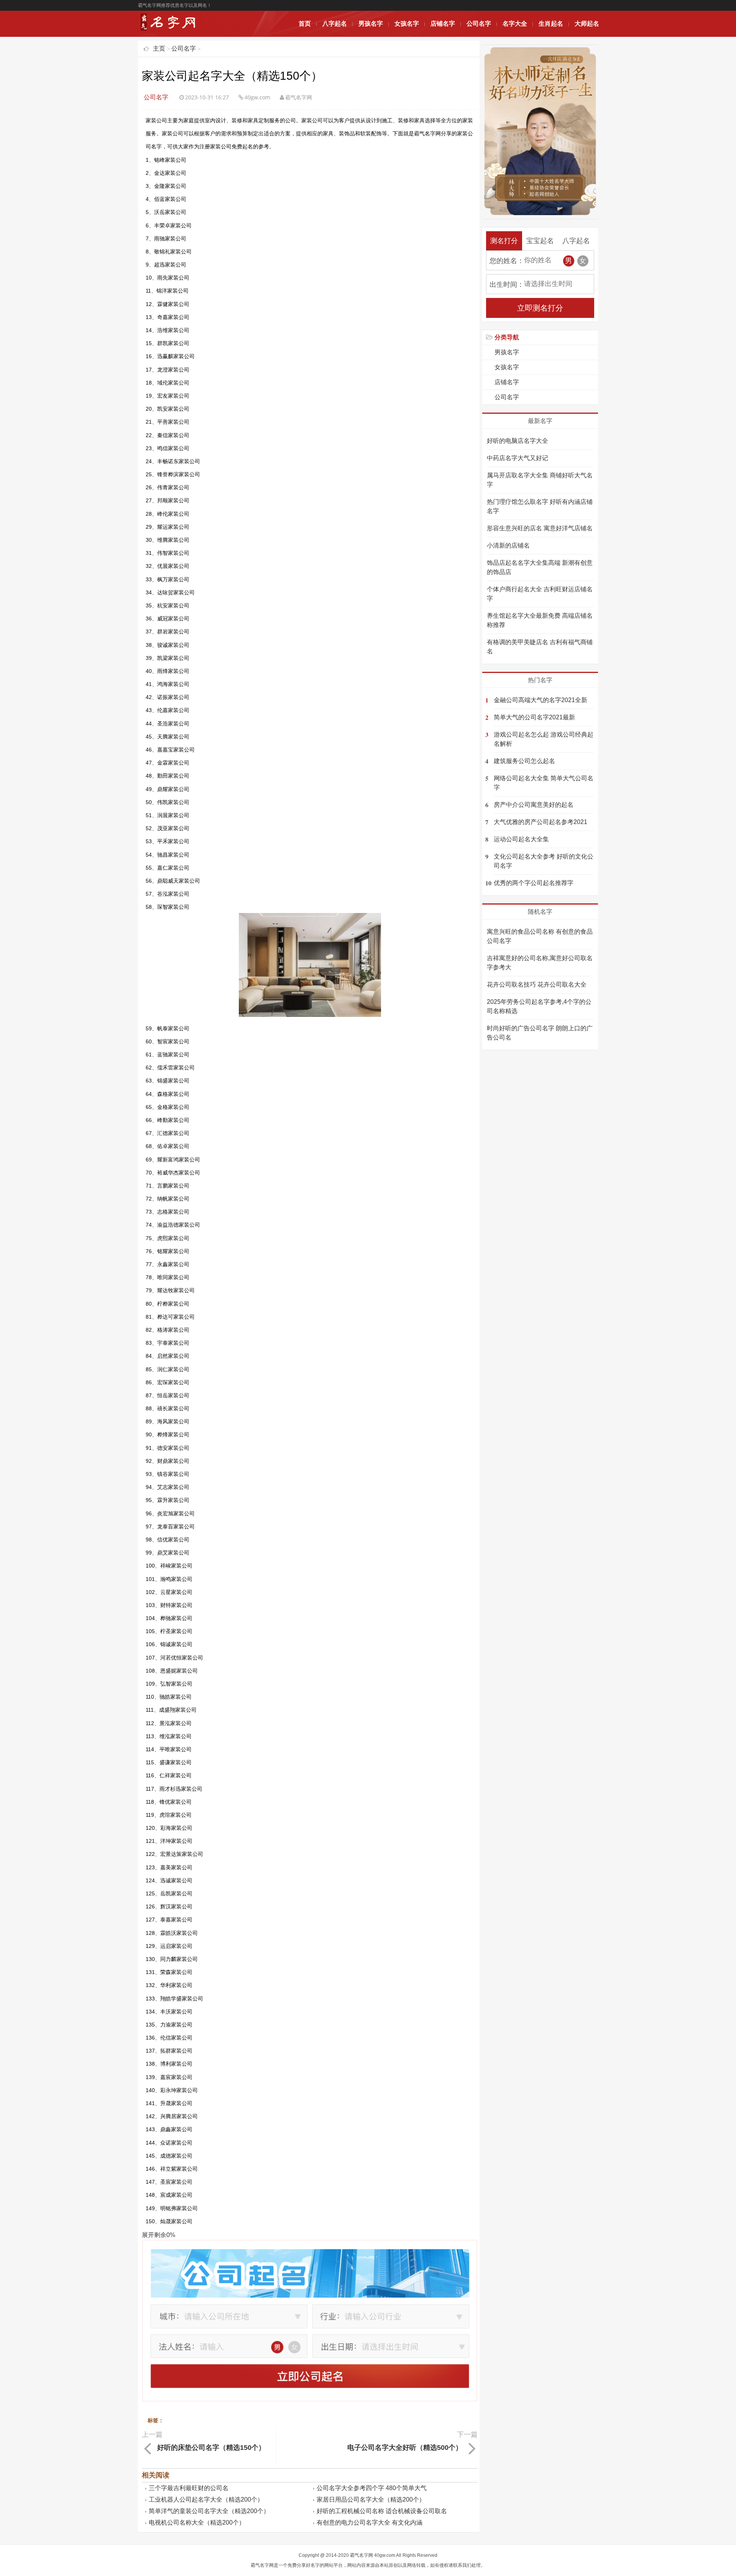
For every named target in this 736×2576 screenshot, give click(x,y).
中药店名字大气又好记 (517, 458)
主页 (159, 49)
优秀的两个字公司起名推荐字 (534, 883)
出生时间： (507, 285)
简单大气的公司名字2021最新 (534, 717)
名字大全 (515, 24)
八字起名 (335, 24)
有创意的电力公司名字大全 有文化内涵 (370, 2523)
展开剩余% (159, 2235)
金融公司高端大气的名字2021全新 (540, 700)
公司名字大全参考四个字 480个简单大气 (372, 2488)
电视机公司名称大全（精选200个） (197, 2523)
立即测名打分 (540, 308)
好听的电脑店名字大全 (517, 441)
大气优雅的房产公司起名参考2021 (540, 822)
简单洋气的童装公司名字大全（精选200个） (209, 2511)
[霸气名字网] (170, 30)
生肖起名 (551, 24)
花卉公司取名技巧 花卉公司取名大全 (537, 985)
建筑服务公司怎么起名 (524, 761)
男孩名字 (371, 24)
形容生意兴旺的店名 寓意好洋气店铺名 (540, 528)
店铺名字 (443, 24)
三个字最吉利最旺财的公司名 (189, 2488)
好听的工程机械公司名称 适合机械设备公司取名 (382, 2511)
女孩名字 (407, 24)
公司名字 (479, 24)
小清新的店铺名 (508, 545)
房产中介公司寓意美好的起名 (534, 805)
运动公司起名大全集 (521, 839)
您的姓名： (507, 261)
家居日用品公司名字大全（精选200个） (371, 2500)
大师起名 (587, 24)
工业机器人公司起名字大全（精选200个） (206, 2500)
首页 (305, 24)
